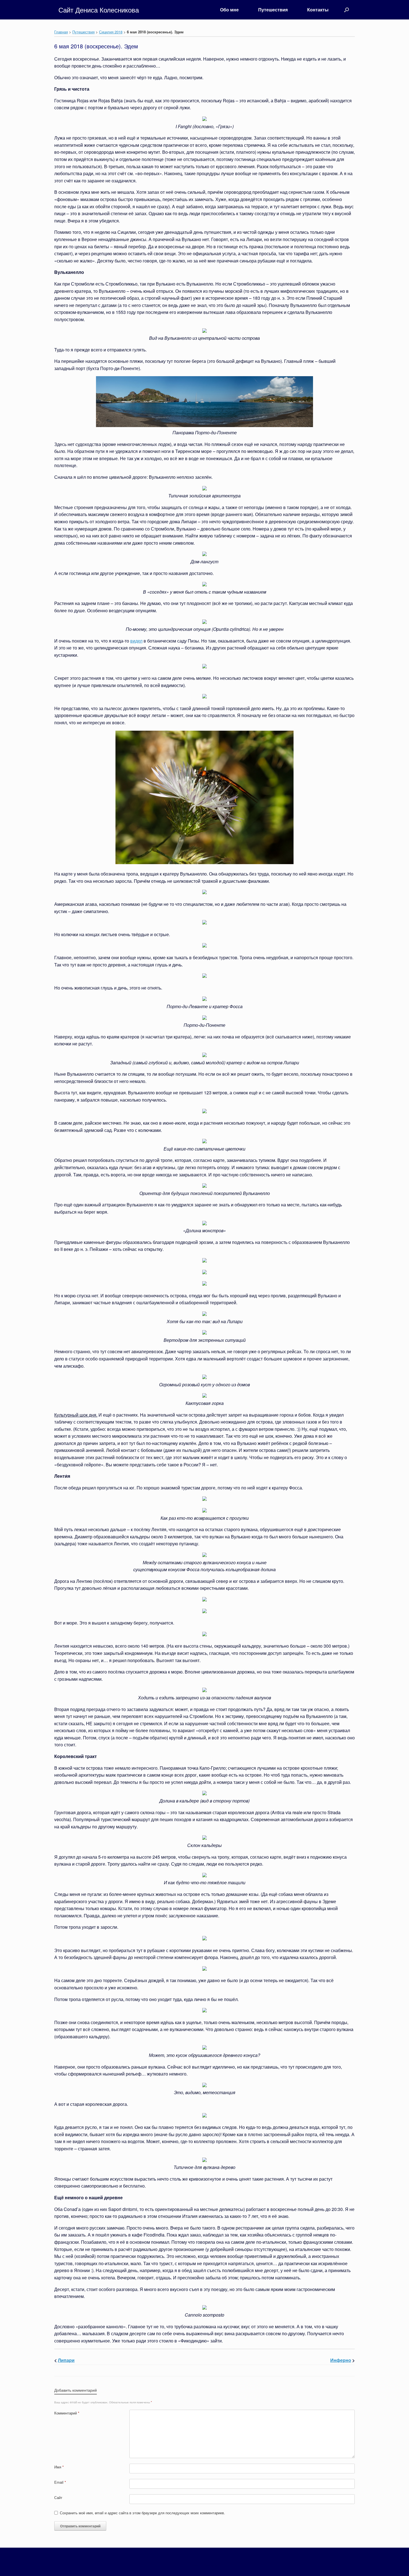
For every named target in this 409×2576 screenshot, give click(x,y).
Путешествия (273, 10)
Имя (59, 2467)
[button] (347, 10)
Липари (66, 2360)
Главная (61, 32)
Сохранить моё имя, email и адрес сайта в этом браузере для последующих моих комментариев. (142, 2513)
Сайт (58, 2497)
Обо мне (229, 10)
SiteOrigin (211, 2565)
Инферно (341, 2360)
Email (60, 2482)
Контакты (318, 10)
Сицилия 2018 (111, 32)
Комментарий (67, 2413)
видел (136, 641)
